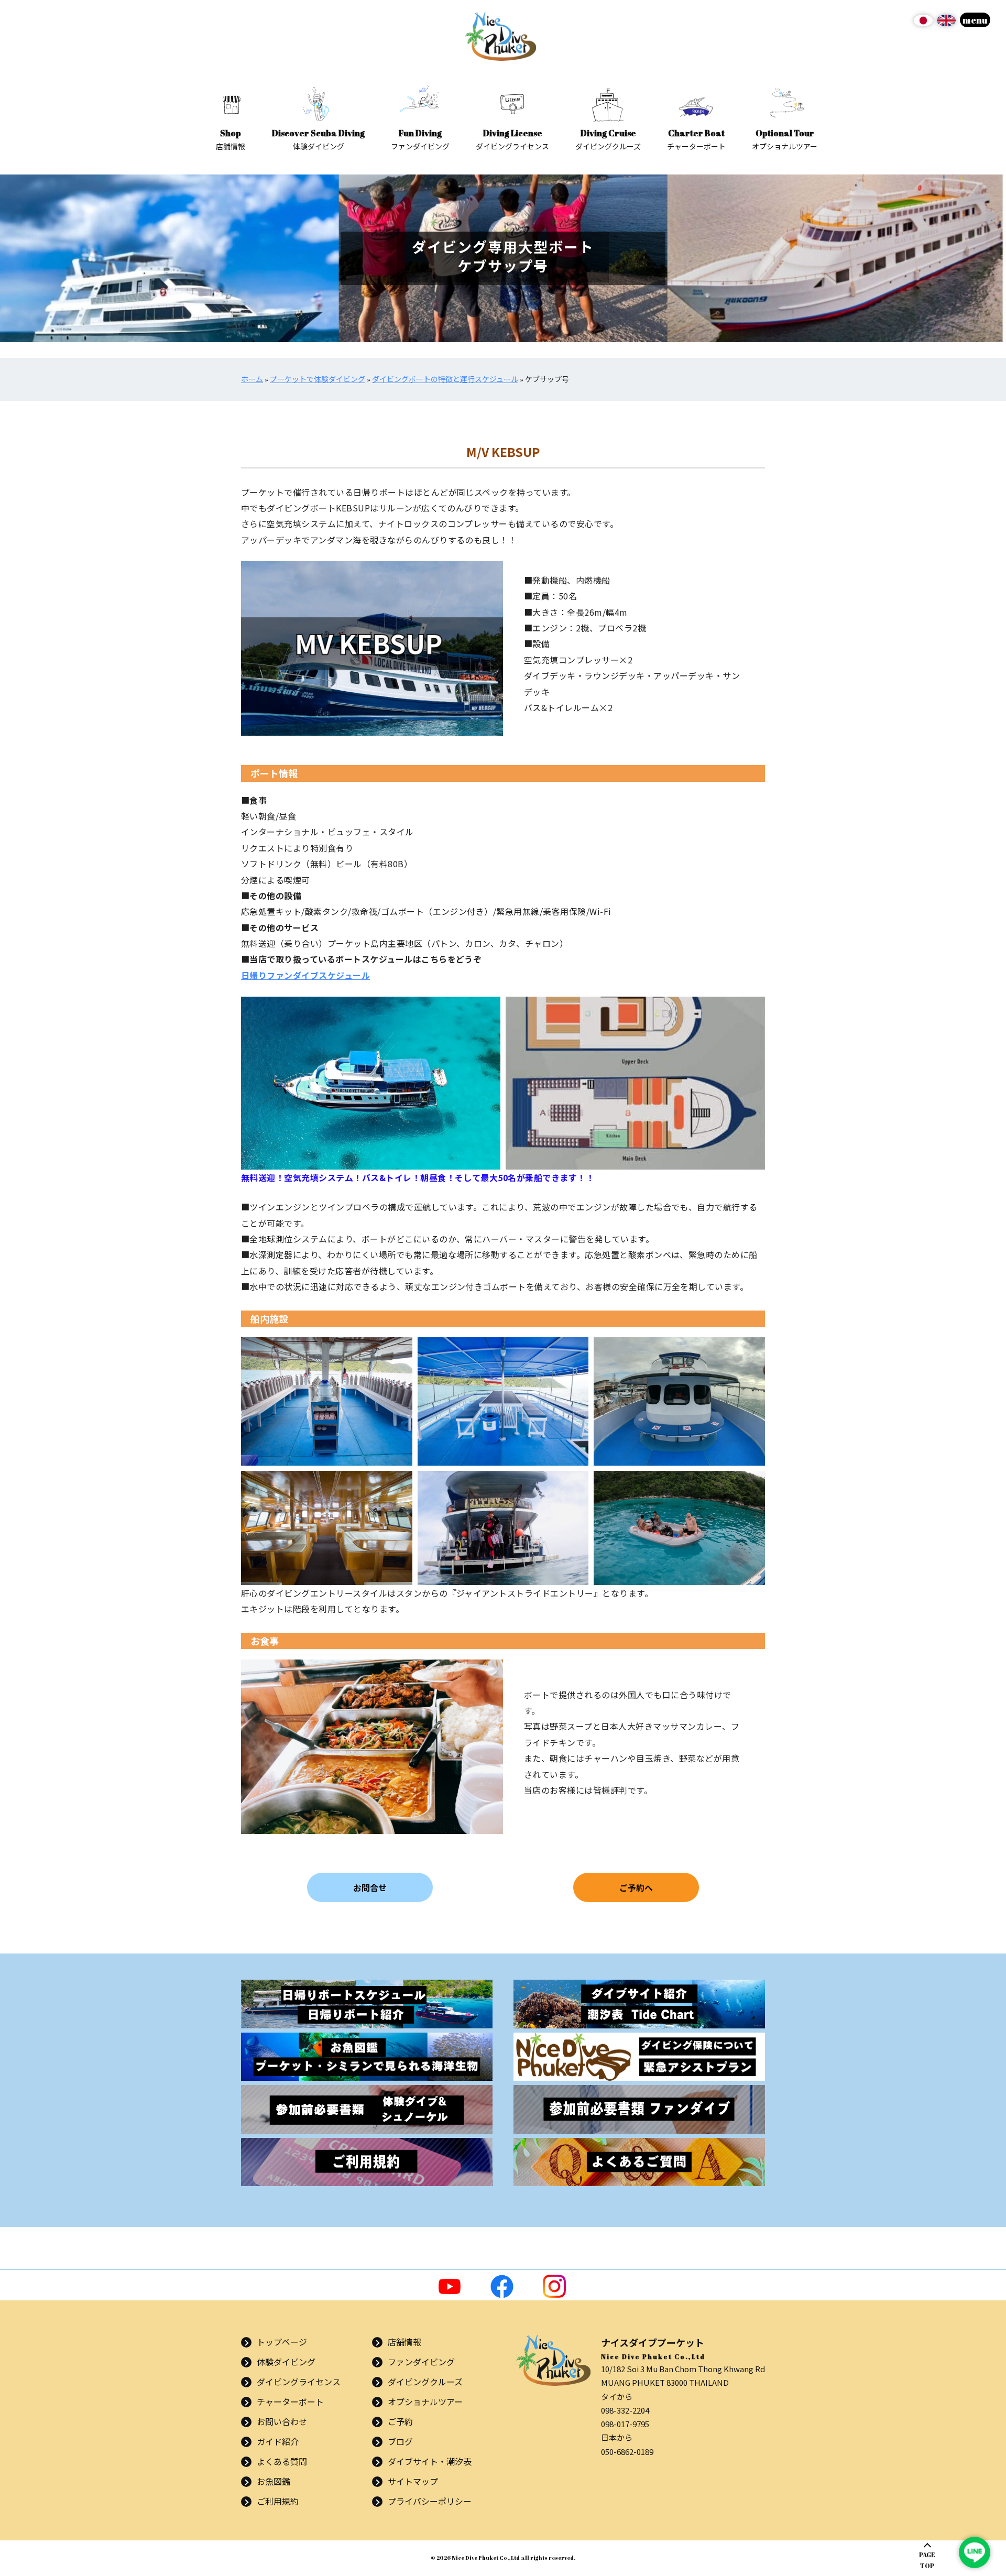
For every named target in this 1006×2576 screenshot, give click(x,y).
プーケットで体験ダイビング (318, 379)
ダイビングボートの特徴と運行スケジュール (445, 379)
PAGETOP (927, 2560)
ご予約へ (636, 1887)
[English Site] (946, 24)
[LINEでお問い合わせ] (975, 2552)
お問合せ (370, 1887)
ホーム (252, 379)
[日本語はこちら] (923, 24)
